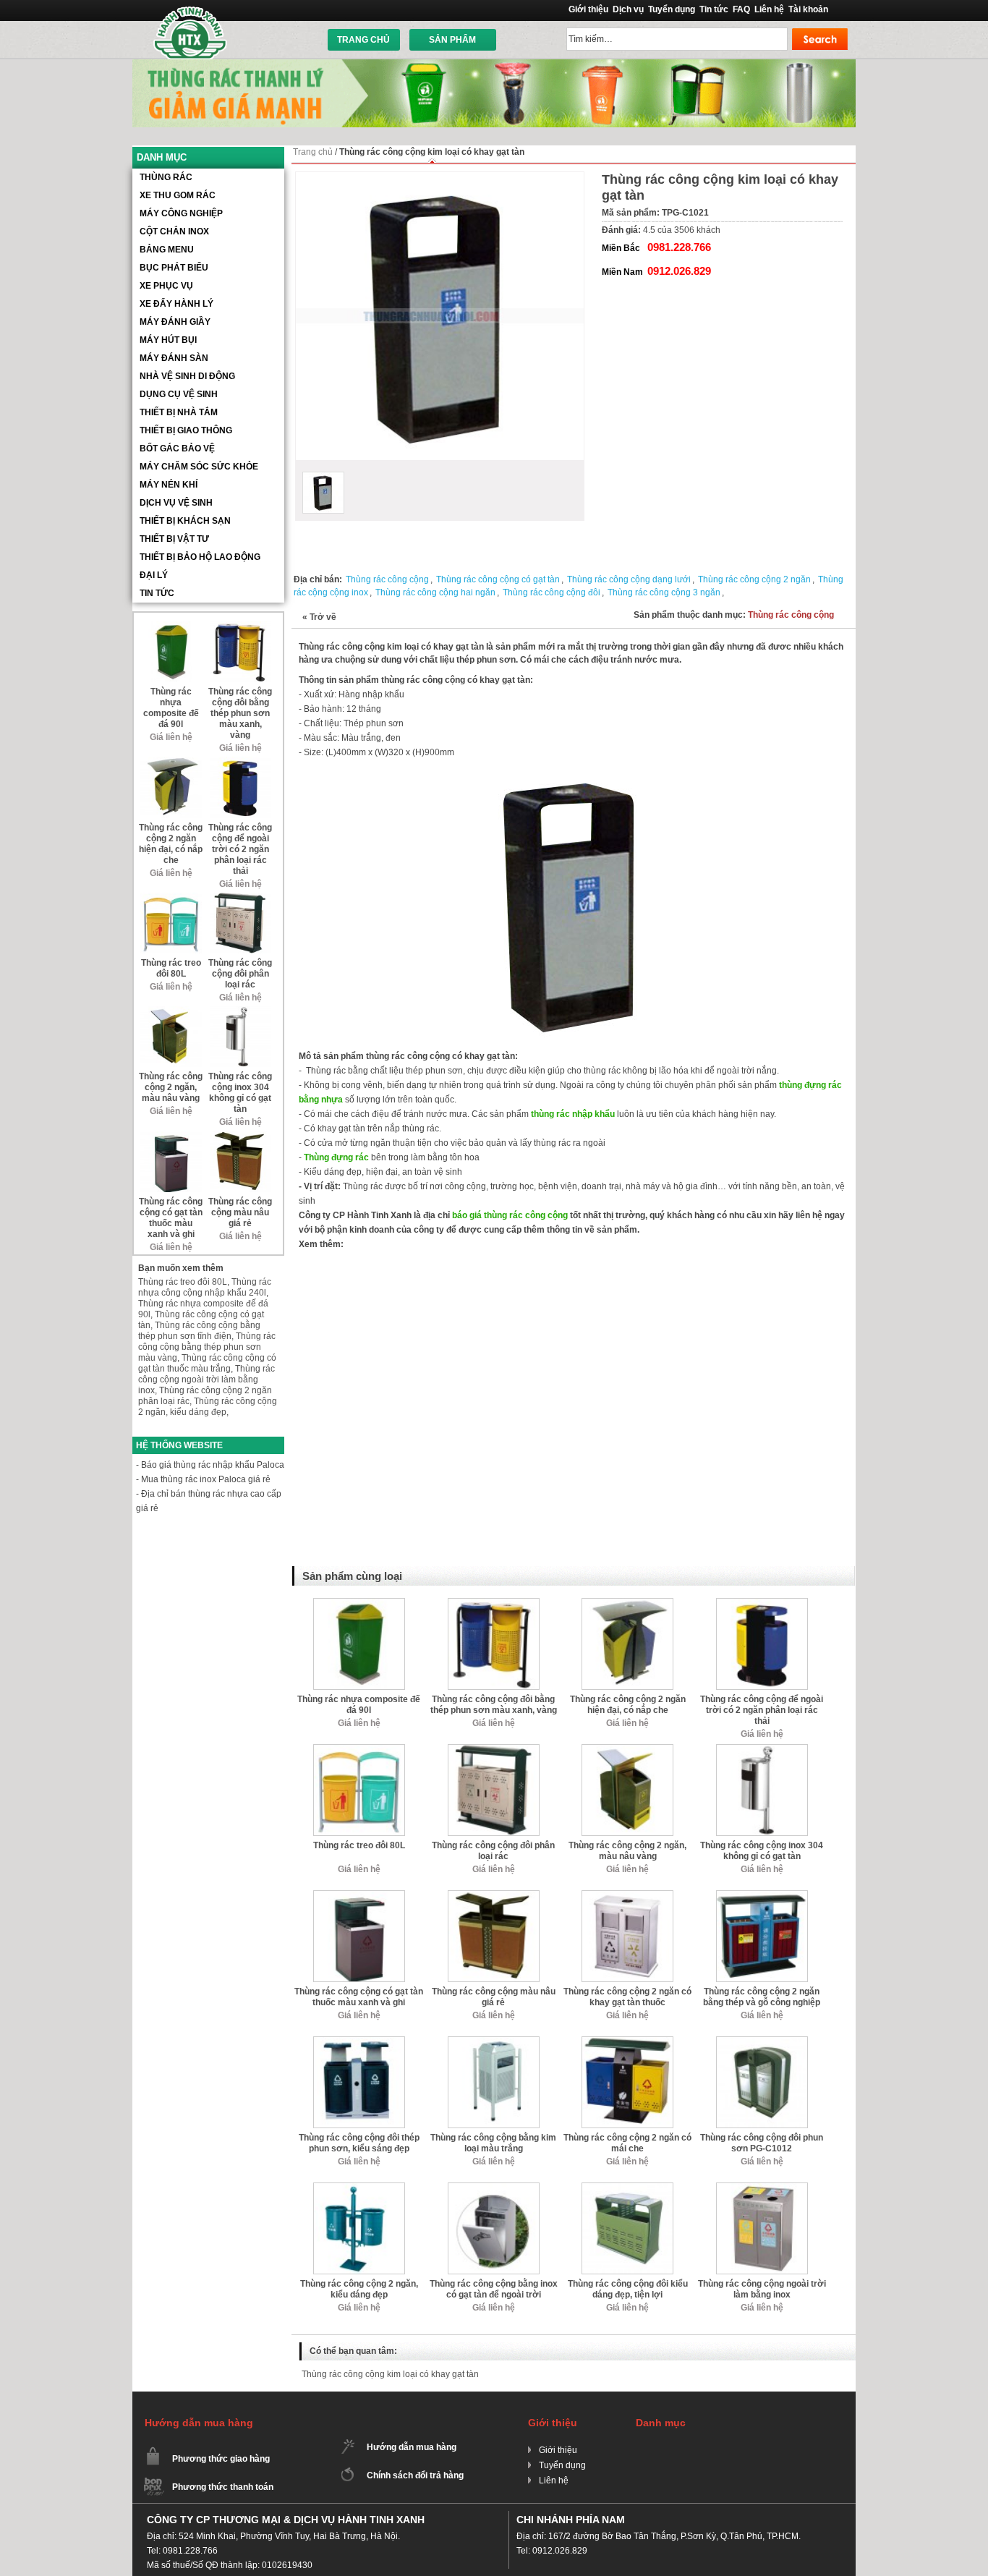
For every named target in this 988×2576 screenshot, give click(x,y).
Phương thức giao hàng (221, 2459)
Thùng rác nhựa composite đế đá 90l (359, 1705)
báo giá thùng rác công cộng (510, 1215)
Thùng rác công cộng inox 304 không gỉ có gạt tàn (762, 1851)
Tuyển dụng (672, 9)
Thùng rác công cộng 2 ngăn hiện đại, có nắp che (628, 1705)
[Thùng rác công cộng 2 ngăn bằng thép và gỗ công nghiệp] (762, 1895)
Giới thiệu (588, 9)
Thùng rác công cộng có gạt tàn (498, 579)
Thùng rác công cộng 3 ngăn (664, 592)
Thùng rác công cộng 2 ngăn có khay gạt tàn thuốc (627, 1997)
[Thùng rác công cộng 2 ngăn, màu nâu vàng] (627, 1749)
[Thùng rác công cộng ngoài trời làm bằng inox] (762, 2188)
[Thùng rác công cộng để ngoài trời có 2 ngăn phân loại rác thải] (762, 1603)
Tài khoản (808, 9)
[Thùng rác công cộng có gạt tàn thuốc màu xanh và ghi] (359, 1895)
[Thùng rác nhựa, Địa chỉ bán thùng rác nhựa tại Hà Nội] (191, 32)
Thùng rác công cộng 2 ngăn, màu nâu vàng (627, 1851)
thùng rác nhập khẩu (573, 1114)
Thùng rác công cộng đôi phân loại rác (493, 1851)
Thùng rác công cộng (387, 579)
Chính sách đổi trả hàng (415, 2475)
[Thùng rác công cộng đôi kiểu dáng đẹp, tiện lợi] (627, 2188)
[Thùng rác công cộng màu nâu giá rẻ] (494, 1895)
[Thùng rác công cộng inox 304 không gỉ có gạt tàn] (762, 1749)
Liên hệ (769, 9)
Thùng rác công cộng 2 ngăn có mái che (627, 2143)
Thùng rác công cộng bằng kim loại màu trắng (493, 2143)
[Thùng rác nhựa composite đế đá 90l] (359, 1603)
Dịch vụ (628, 9)
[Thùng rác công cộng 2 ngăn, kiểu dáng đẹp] (359, 2188)
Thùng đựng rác (336, 1157)
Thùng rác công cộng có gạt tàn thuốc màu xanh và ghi (359, 1997)
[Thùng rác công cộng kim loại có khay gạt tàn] (323, 493)
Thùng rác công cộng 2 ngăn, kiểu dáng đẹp (359, 2289)
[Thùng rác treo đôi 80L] (359, 1749)
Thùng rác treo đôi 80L (359, 1845)
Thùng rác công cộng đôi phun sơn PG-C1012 (762, 2143)
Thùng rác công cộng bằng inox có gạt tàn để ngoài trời (494, 2289)
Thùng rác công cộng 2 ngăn (754, 579)
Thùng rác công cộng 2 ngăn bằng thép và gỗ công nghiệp (762, 1997)
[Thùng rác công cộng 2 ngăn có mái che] (627, 2041)
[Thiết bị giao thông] (494, 64)
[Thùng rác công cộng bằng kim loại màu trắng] (494, 2041)
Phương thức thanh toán (223, 2487)
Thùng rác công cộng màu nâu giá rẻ (494, 1997)
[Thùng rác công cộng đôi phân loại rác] (494, 1749)
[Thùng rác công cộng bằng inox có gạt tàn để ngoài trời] (494, 2188)
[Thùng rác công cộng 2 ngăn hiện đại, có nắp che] (627, 1603)
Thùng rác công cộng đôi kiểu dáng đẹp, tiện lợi (628, 2289)
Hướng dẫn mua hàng (412, 2447)
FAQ (741, 9)
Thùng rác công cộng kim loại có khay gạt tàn (390, 2374)
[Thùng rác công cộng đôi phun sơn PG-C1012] (762, 2041)
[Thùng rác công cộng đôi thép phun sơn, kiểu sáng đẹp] (359, 2041)
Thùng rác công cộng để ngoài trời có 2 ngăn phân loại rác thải (762, 1710)
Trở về (319, 617)
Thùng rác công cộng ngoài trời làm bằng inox (762, 2289)
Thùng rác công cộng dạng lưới (629, 579)
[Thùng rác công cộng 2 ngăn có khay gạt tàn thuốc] (627, 1895)
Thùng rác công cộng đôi (552, 592)
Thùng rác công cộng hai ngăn (435, 592)
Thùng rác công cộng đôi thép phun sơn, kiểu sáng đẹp (359, 2143)
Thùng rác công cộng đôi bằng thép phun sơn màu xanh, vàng (494, 1705)
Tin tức (714, 9)
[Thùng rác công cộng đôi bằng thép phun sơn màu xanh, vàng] (494, 1603)
